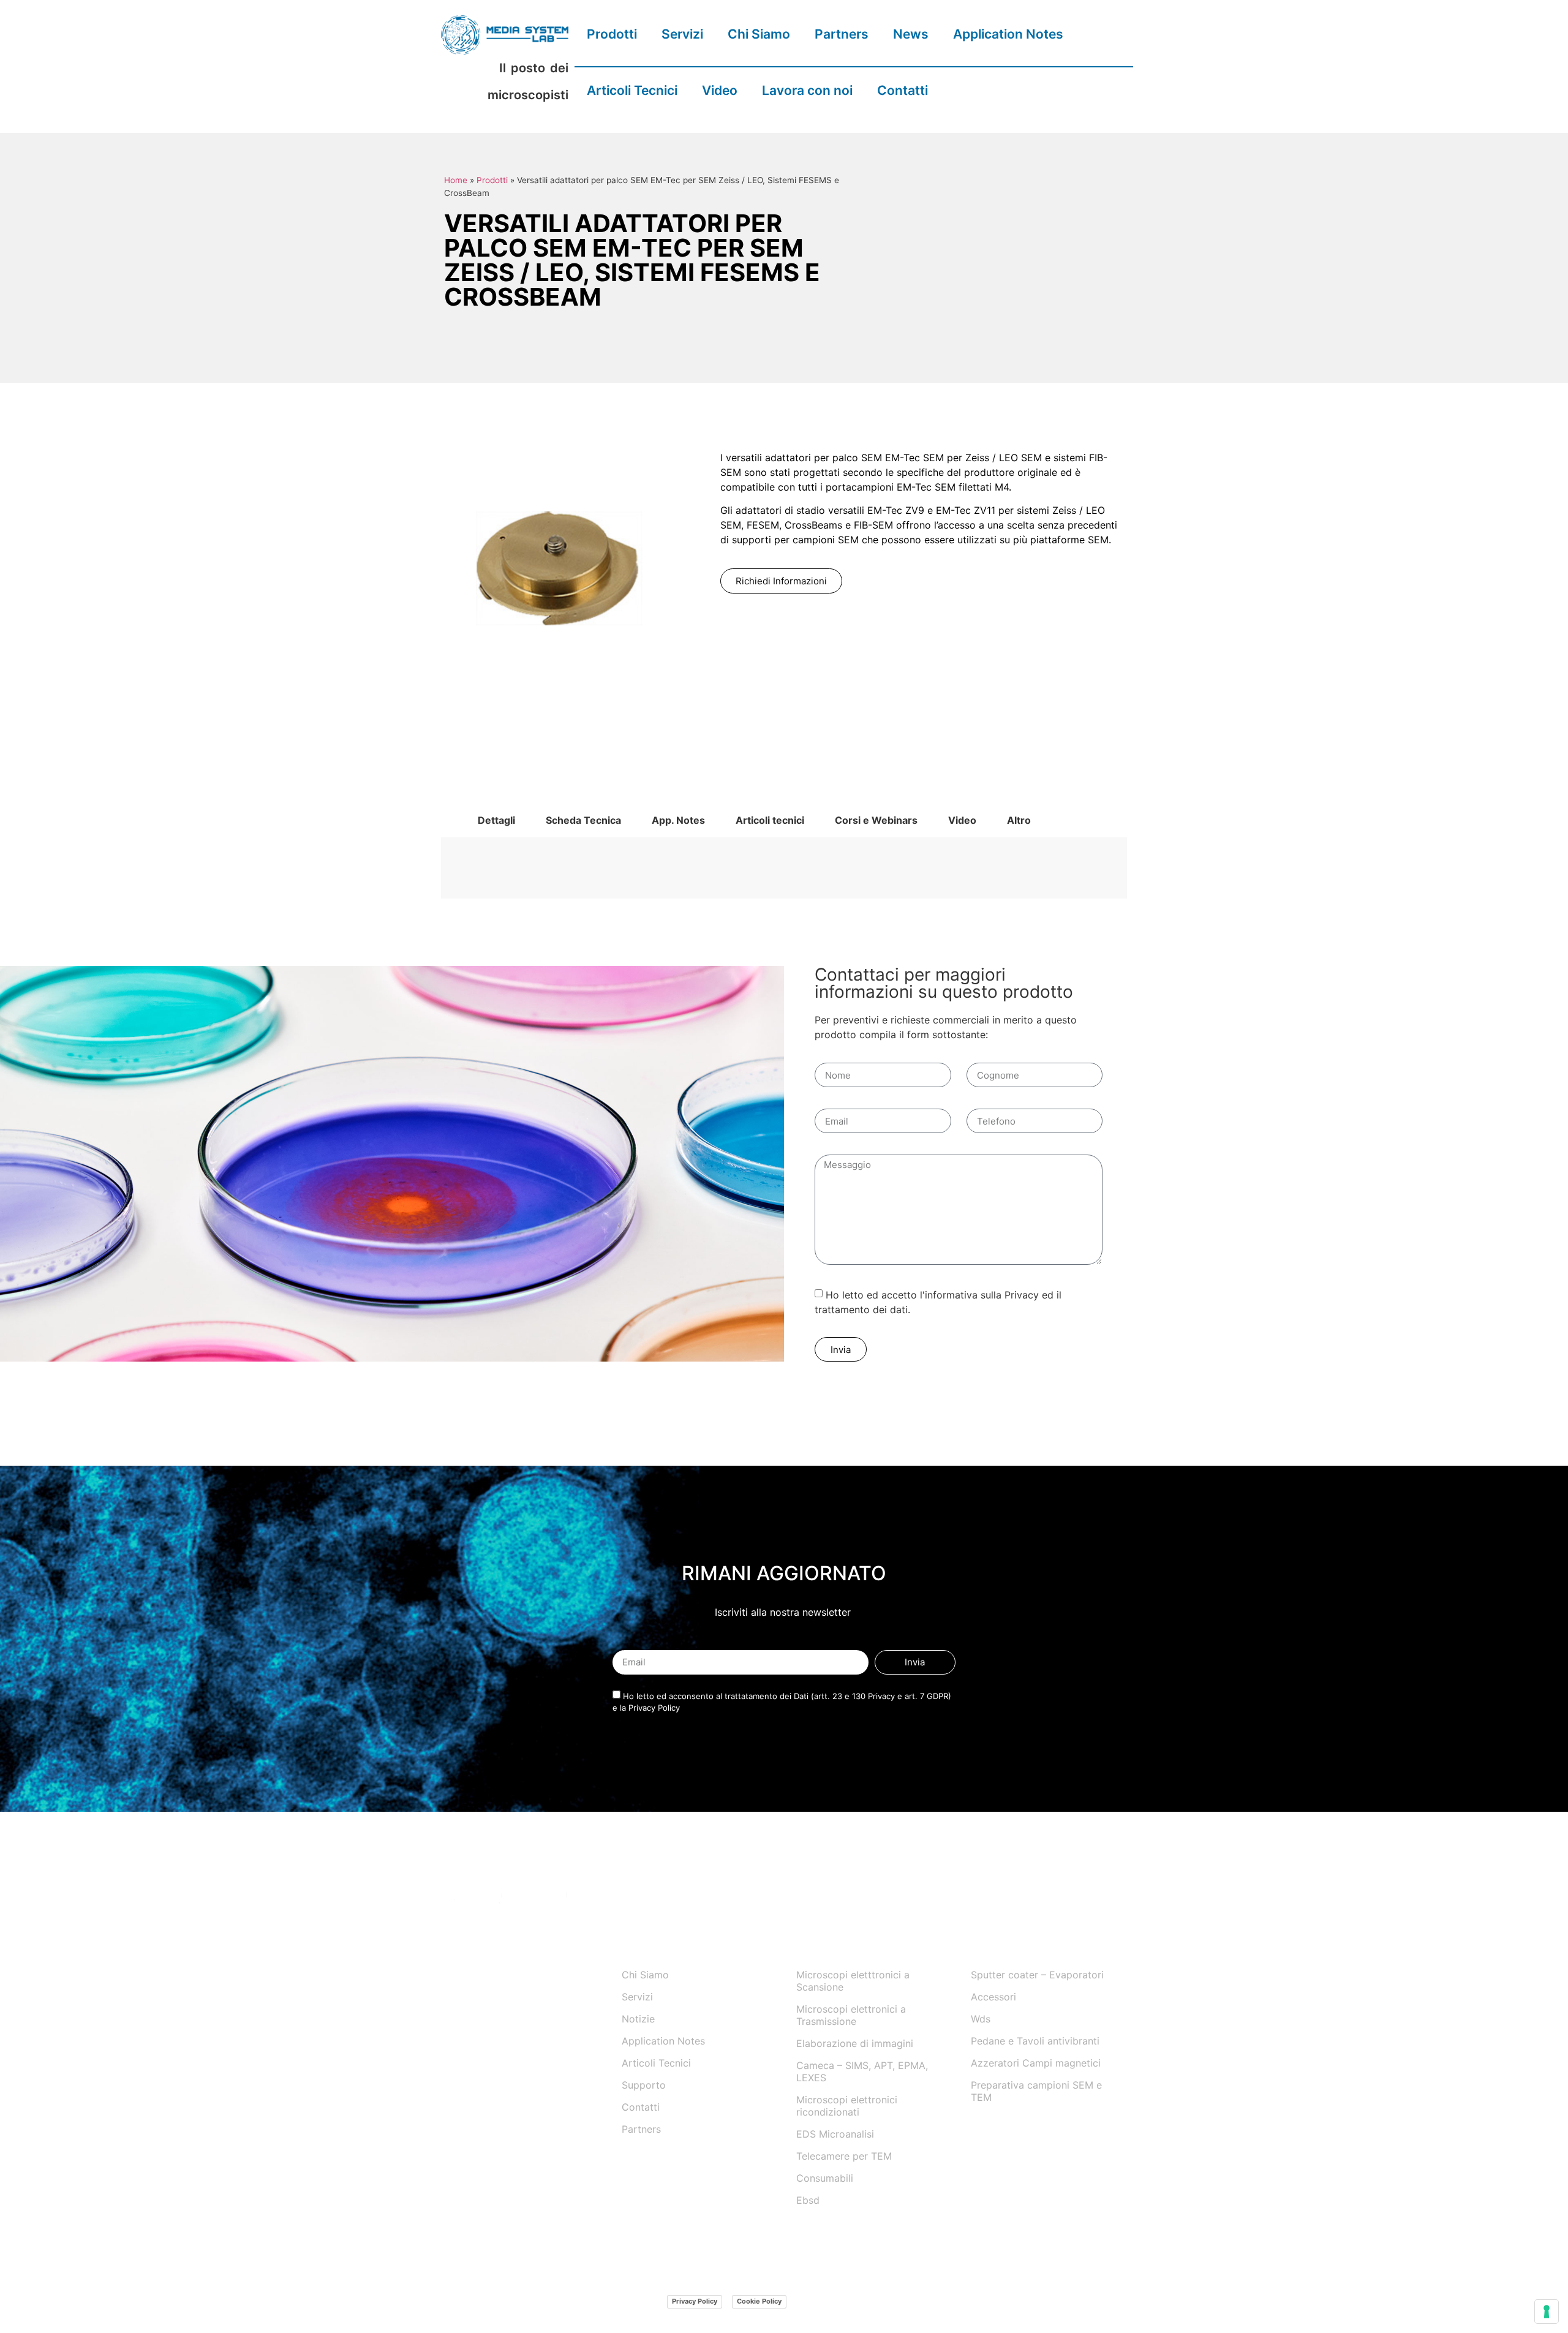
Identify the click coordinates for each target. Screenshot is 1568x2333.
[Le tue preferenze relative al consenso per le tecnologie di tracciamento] (1547, 2312)
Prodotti (612, 34)
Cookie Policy (759, 2301)
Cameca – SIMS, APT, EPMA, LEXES (862, 2071)
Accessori (993, 1997)
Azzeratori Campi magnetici (1036, 2063)
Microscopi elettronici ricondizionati (847, 2106)
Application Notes (1008, 34)
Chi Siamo (759, 34)
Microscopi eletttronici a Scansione (853, 1981)
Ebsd (808, 2200)
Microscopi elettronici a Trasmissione (851, 2015)
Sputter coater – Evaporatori (1037, 1975)
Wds (981, 2019)
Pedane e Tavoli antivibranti (1035, 2041)
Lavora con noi (807, 90)
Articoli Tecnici (632, 90)
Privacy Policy (695, 2301)
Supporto (644, 2085)
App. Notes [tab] (678, 820)
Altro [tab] (1019, 820)
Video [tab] (962, 820)
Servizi (682, 34)
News (911, 34)
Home (456, 180)
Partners (842, 34)
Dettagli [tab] (496, 820)
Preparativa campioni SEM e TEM (1036, 2091)
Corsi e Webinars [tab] (876, 820)
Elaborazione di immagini (855, 2043)
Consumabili (825, 2178)
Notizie (638, 2019)
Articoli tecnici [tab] (770, 820)
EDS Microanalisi (835, 2134)
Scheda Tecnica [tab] (583, 820)
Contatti (903, 90)
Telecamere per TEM (844, 2156)
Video (720, 90)
